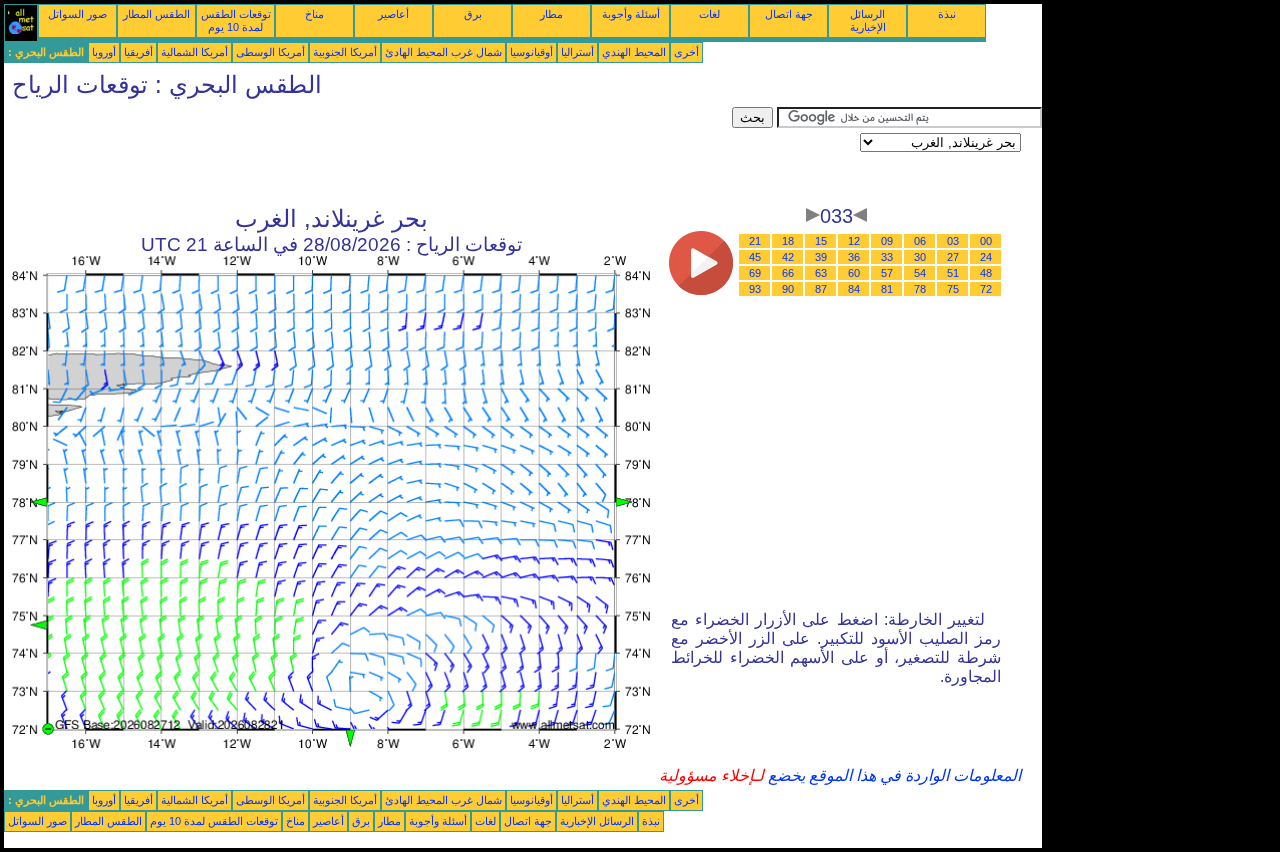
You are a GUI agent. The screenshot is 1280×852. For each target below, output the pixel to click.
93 (755, 289)
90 (788, 289)
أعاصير (393, 14)
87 (821, 289)
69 (755, 273)
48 (986, 273)
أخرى (686, 52)
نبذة (947, 14)
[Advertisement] (368, 152)
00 (986, 241)
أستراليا (577, 52)
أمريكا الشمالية (194, 52)
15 (821, 241)
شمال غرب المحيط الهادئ (443, 52)
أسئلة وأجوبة (631, 14)
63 (821, 273)
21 (755, 241)
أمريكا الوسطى (270, 52)
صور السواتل (77, 14)
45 (755, 257)
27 (953, 257)
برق (473, 14)
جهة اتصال (789, 14)
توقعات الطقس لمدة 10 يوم (236, 20)
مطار (551, 14)
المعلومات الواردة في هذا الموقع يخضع (892, 775)
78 (920, 289)
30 (920, 257)
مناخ (314, 14)
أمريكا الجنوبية (345, 52)
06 (920, 241)
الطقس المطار (156, 14)
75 (953, 289)
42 (788, 257)
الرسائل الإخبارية (868, 20)
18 (788, 241)
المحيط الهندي (634, 52)
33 (887, 257)
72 (986, 289)
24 (986, 257)
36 (854, 257)
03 (953, 241)
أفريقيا (138, 52)
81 (887, 289)
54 (920, 273)
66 (788, 273)
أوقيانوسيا (531, 52)
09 (887, 241)
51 (953, 273)
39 (821, 257)
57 (887, 273)
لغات (709, 14)
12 (854, 241)
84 (854, 289)
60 (854, 273)
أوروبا (104, 52)
